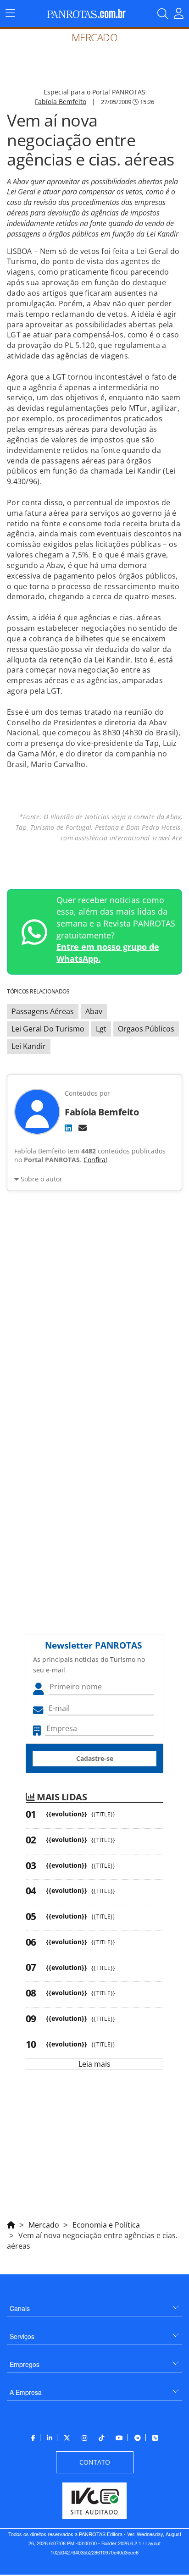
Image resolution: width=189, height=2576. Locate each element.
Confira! (95, 1160)
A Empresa (26, 2392)
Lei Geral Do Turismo (48, 1029)
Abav (94, 1011)
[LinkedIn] (68, 1128)
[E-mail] (83, 1128)
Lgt (101, 1029)
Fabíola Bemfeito (61, 102)
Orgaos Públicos (146, 1029)
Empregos (25, 2364)
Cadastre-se (95, 1758)
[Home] (11, 2223)
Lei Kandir (29, 1046)
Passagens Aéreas (43, 1011)
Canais (20, 2308)
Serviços (22, 2336)
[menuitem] (94, 2305)
